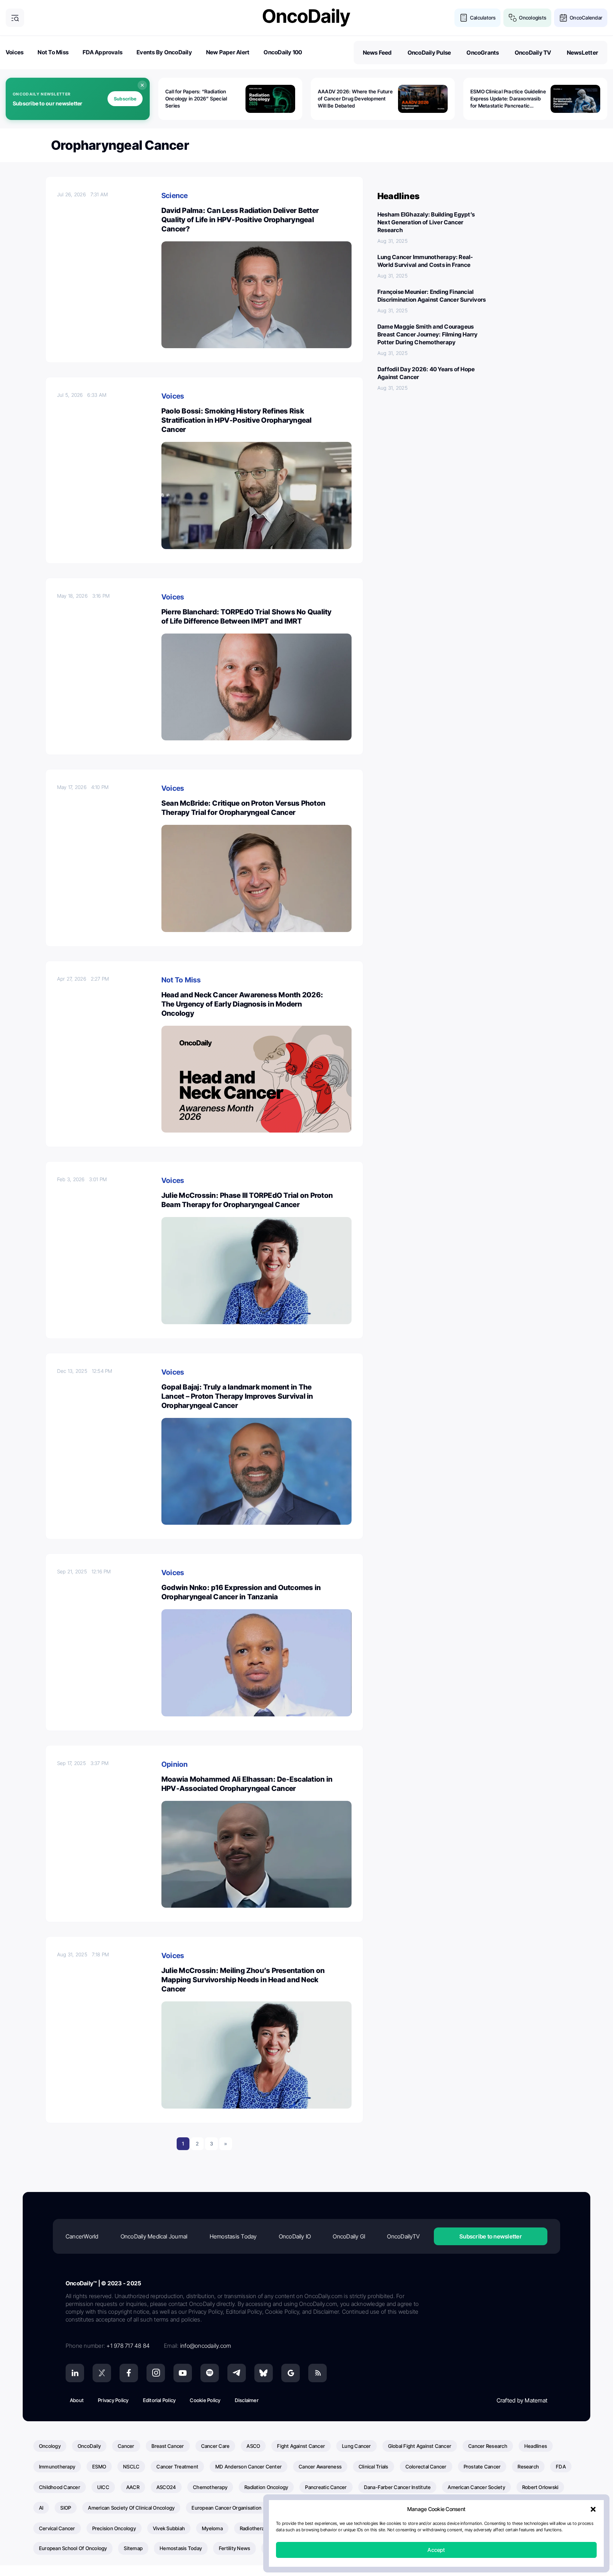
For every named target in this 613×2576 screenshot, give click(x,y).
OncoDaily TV (533, 53)
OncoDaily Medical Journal (154, 2236)
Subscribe (125, 99)
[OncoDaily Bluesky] (264, 2373)
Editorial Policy (159, 2400)
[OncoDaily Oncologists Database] (513, 18)
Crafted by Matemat (522, 2400)
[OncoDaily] (306, 18)
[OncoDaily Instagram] (156, 2373)
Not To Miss (53, 52)
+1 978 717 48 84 (128, 2346)
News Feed (377, 53)
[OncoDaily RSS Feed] (317, 2373)
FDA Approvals (103, 52)
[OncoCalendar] (563, 18)
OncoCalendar (586, 18)
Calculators (483, 18)
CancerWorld (82, 2236)
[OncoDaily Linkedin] (75, 2373)
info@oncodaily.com (206, 2346)
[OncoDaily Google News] (291, 2373)
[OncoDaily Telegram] (237, 2373)
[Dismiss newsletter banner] (142, 85)
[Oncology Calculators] (464, 18)
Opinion (175, 1764)
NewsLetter (582, 53)
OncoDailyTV (403, 2236)
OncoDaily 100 (283, 52)
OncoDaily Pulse (429, 53)
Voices (15, 52)
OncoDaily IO (295, 2236)
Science (175, 196)
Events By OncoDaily (164, 52)
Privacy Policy (113, 2400)
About (77, 2400)
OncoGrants (483, 53)
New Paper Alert (228, 52)
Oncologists (533, 18)
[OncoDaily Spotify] (210, 2373)
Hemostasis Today (233, 2236)
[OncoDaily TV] (183, 2373)
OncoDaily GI (349, 2236)
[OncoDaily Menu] (15, 18)
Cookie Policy (205, 2400)
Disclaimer (247, 2400)
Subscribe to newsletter (491, 2236)
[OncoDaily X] (102, 2373)
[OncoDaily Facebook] (129, 2373)
